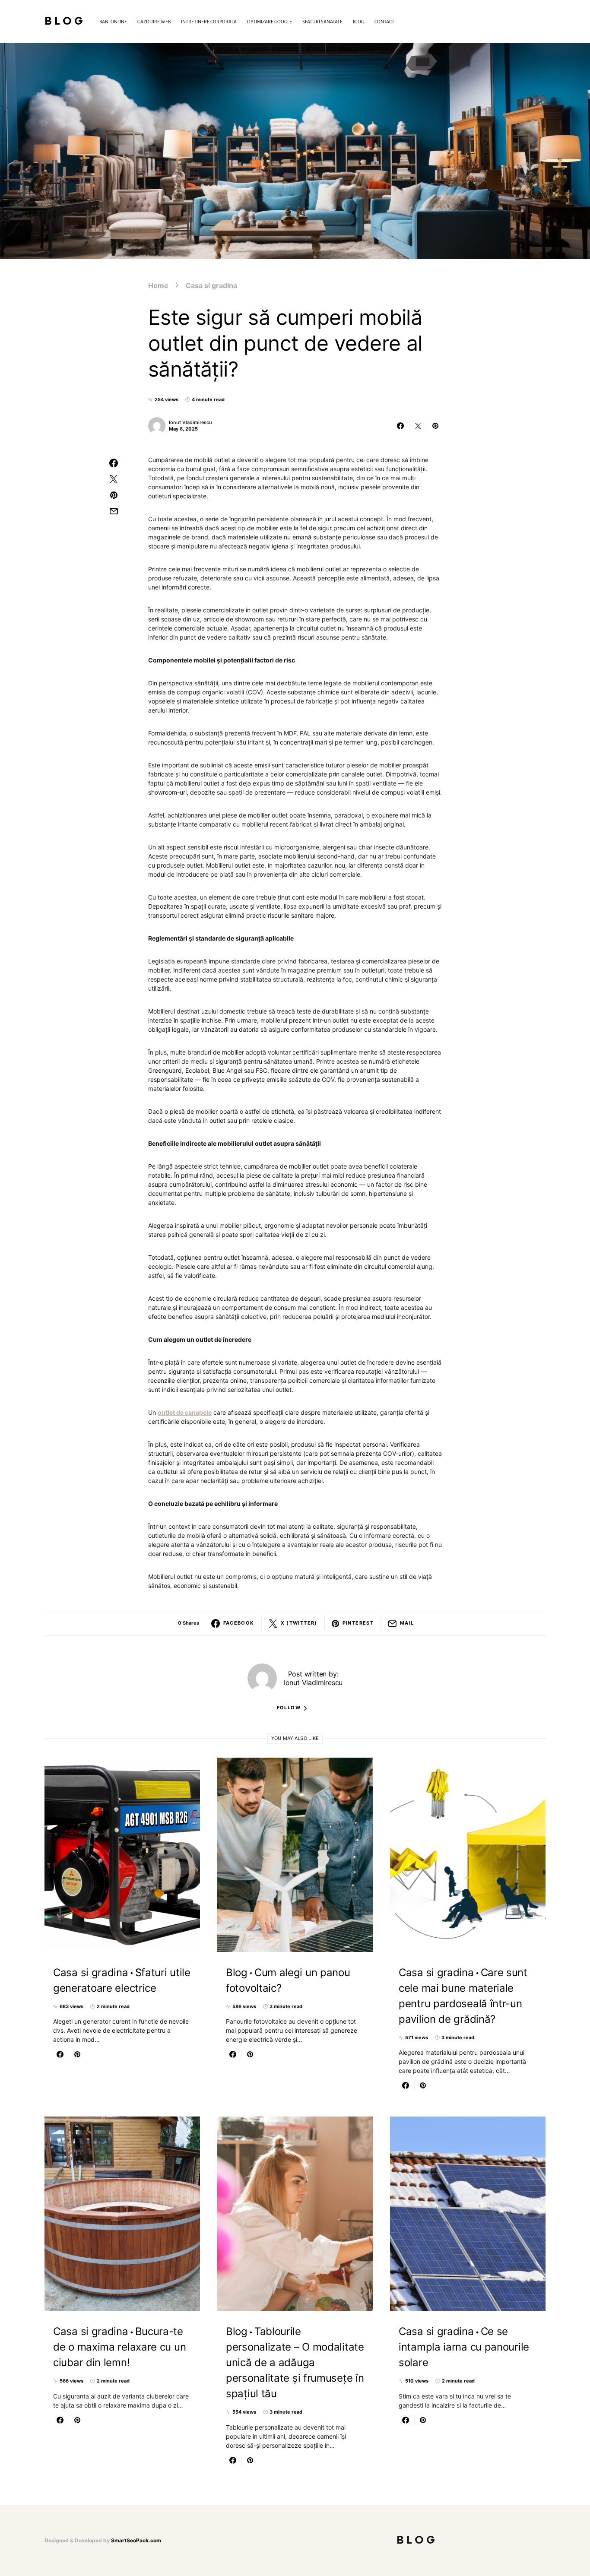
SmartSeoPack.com (136, 2540)
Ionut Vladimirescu (190, 422)
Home (158, 285)
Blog (65, 21)
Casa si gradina (211, 285)
